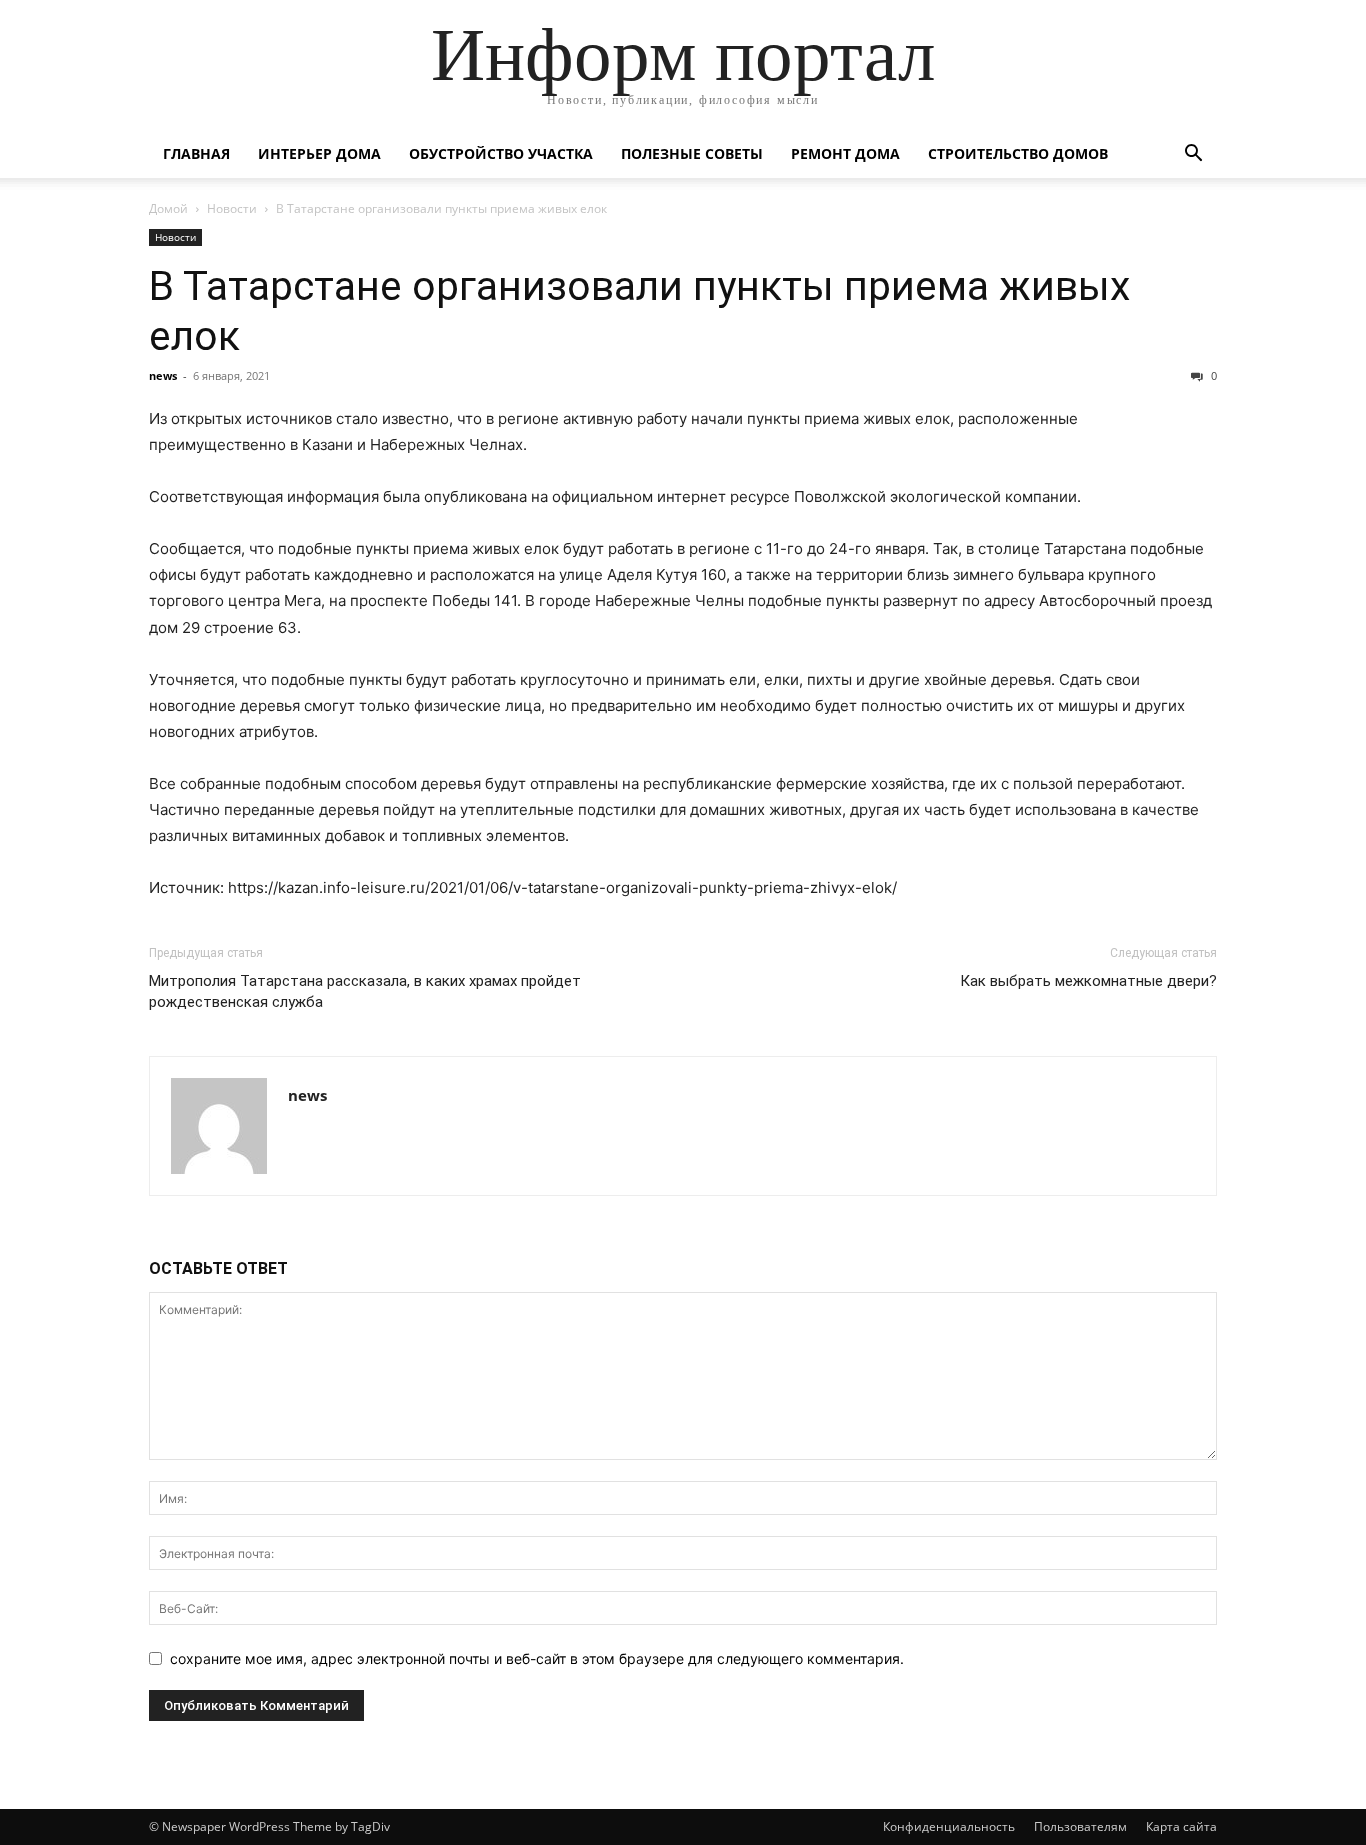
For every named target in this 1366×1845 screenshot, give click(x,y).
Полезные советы (692, 153)
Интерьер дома (319, 153)
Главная (196, 153)
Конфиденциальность (949, 1826)
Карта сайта (1181, 1826)
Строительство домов (1018, 153)
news (163, 375)
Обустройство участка (501, 153)
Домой (168, 208)
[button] (1193, 155)
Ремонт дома (845, 153)
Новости (232, 208)
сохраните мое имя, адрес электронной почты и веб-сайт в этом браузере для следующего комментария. (537, 1658)
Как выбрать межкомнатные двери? (1088, 981)
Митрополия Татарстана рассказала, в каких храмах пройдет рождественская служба (365, 991)
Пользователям (1080, 1826)
